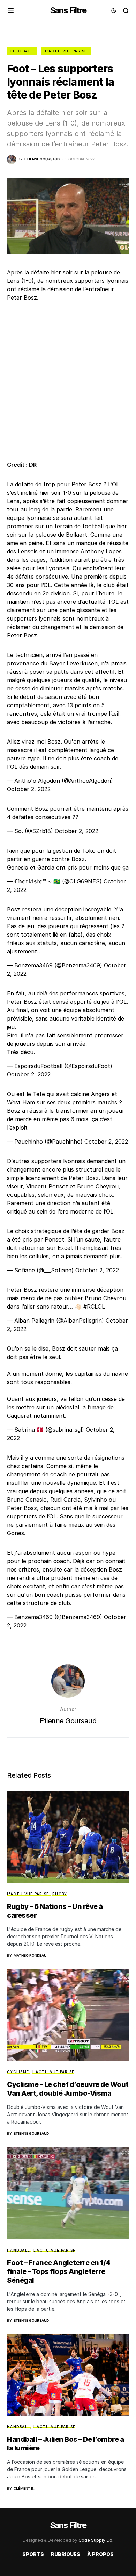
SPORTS (33, 2554)
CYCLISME (18, 2072)
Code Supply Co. (96, 2540)
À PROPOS (100, 2554)
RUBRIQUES (66, 2554)
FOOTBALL (22, 51)
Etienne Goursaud (68, 1721)
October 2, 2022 (29, 789)
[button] (11, 10)
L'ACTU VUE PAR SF (66, 51)
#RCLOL (94, 1307)
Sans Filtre (68, 10)
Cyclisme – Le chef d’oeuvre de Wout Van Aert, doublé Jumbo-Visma (68, 2089)
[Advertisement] (68, 381)
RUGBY (60, 1894)
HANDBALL (18, 2250)
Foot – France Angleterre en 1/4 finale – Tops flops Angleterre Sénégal (59, 2271)
